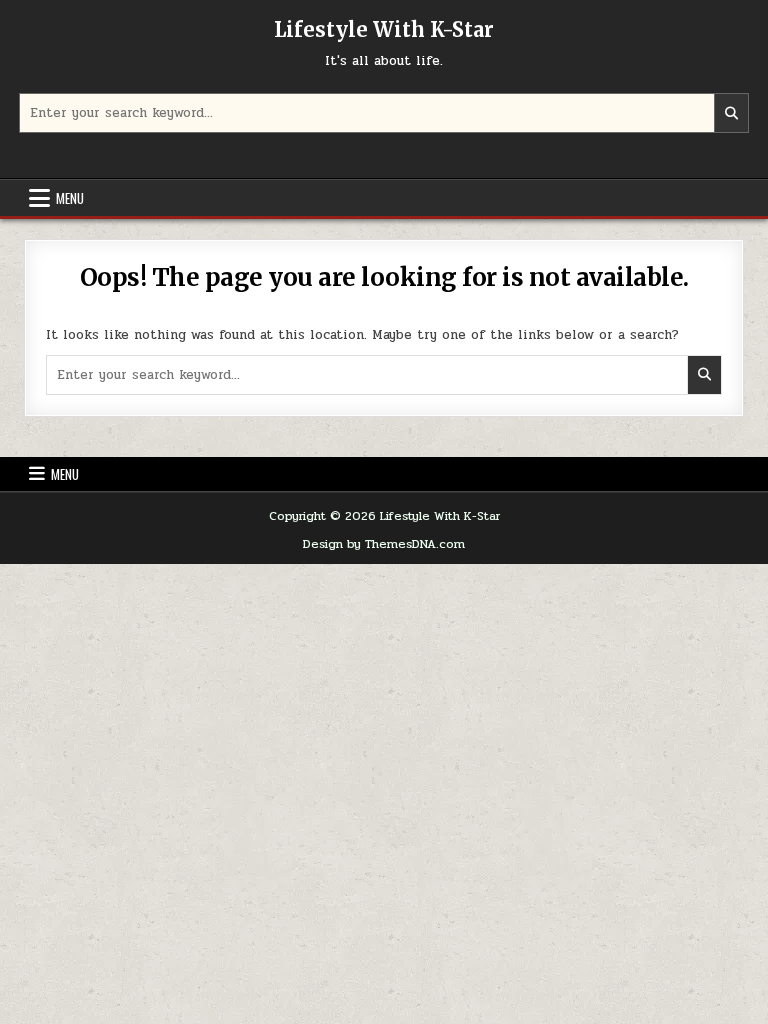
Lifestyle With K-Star (384, 29)
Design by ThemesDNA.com (384, 544)
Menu (70, 198)
